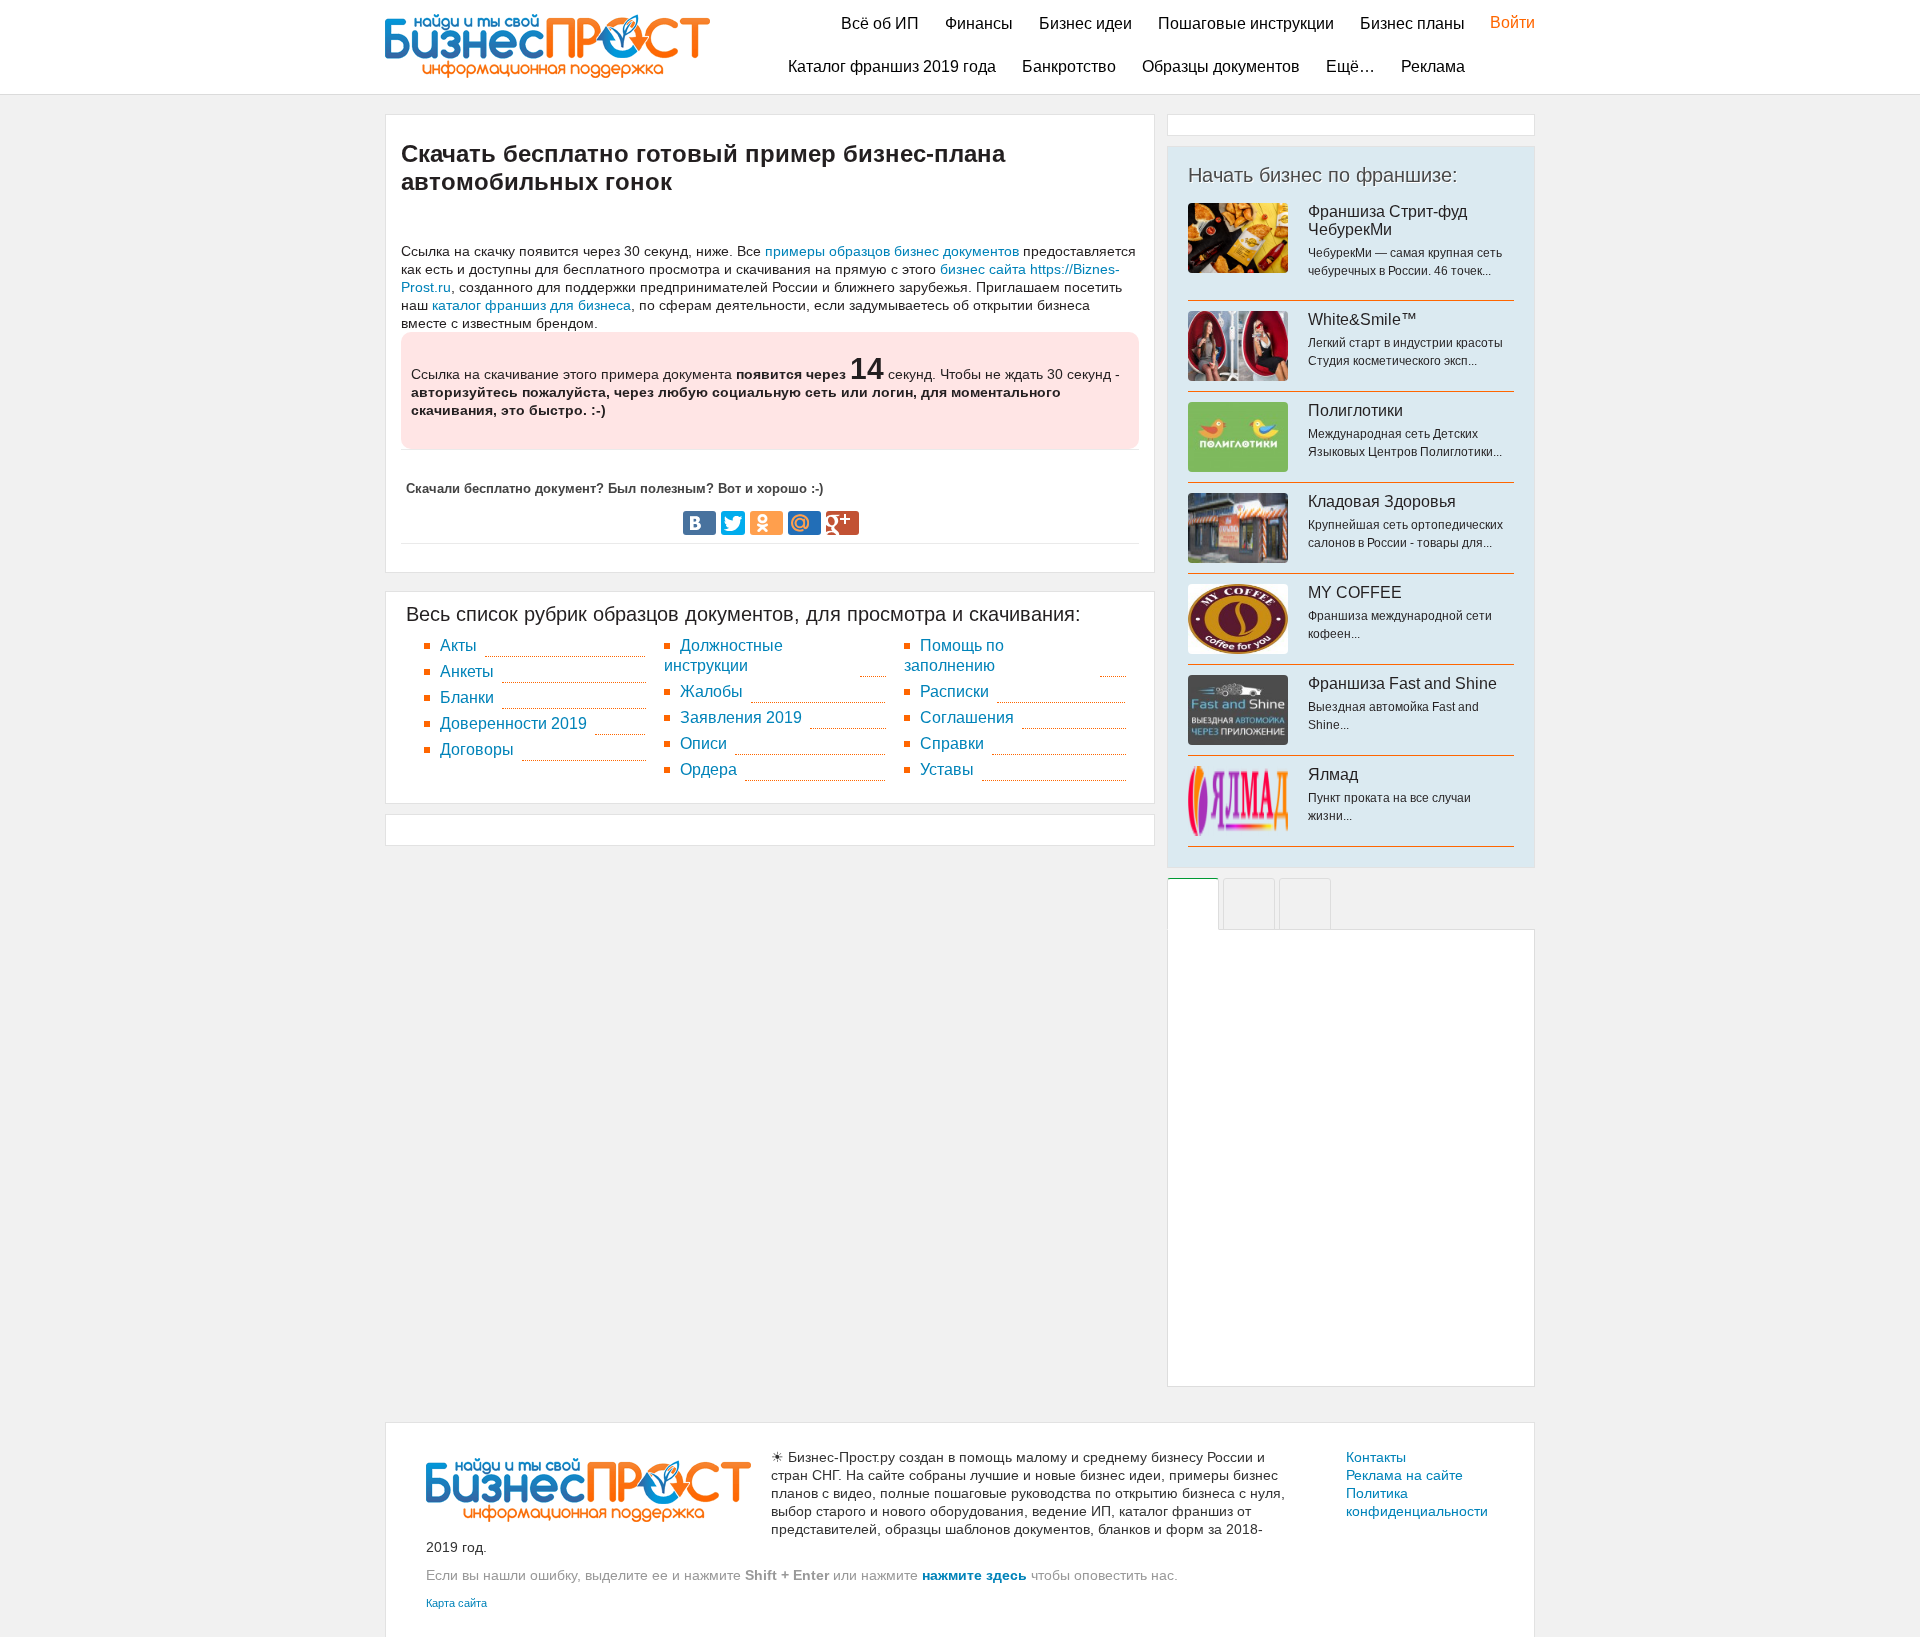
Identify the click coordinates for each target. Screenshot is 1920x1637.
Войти (1502, 22)
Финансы (979, 23)
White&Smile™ (1362, 319)
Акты (458, 645)
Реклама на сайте (1404, 1475)
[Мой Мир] (804, 523)
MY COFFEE (1355, 592)
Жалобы (711, 691)
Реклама (1433, 66)
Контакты (1376, 1457)
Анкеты (467, 671)
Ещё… (1350, 66)
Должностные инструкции (723, 655)
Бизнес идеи (1085, 23)
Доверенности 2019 (513, 723)
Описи (703, 743)
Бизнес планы (1412, 23)
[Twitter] (733, 523)
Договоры (477, 749)
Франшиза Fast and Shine (1402, 683)
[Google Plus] (842, 523)
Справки (952, 743)
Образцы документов (1221, 66)
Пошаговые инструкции (1246, 23)
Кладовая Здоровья (1382, 501)
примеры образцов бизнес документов (892, 251)
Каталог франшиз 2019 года (892, 66)
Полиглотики (1355, 410)
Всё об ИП (880, 23)
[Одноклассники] (766, 523)
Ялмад (1333, 774)
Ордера (708, 769)
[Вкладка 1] (1193, 904)
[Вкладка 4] (1305, 904)
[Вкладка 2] (1249, 904)
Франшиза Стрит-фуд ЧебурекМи (1387, 220)
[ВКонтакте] (699, 523)
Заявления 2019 (741, 717)
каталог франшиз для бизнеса (531, 305)
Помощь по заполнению (954, 655)
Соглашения (967, 717)
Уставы (947, 769)
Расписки (954, 691)
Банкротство (1069, 66)
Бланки (467, 697)
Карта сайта (456, 1603)
